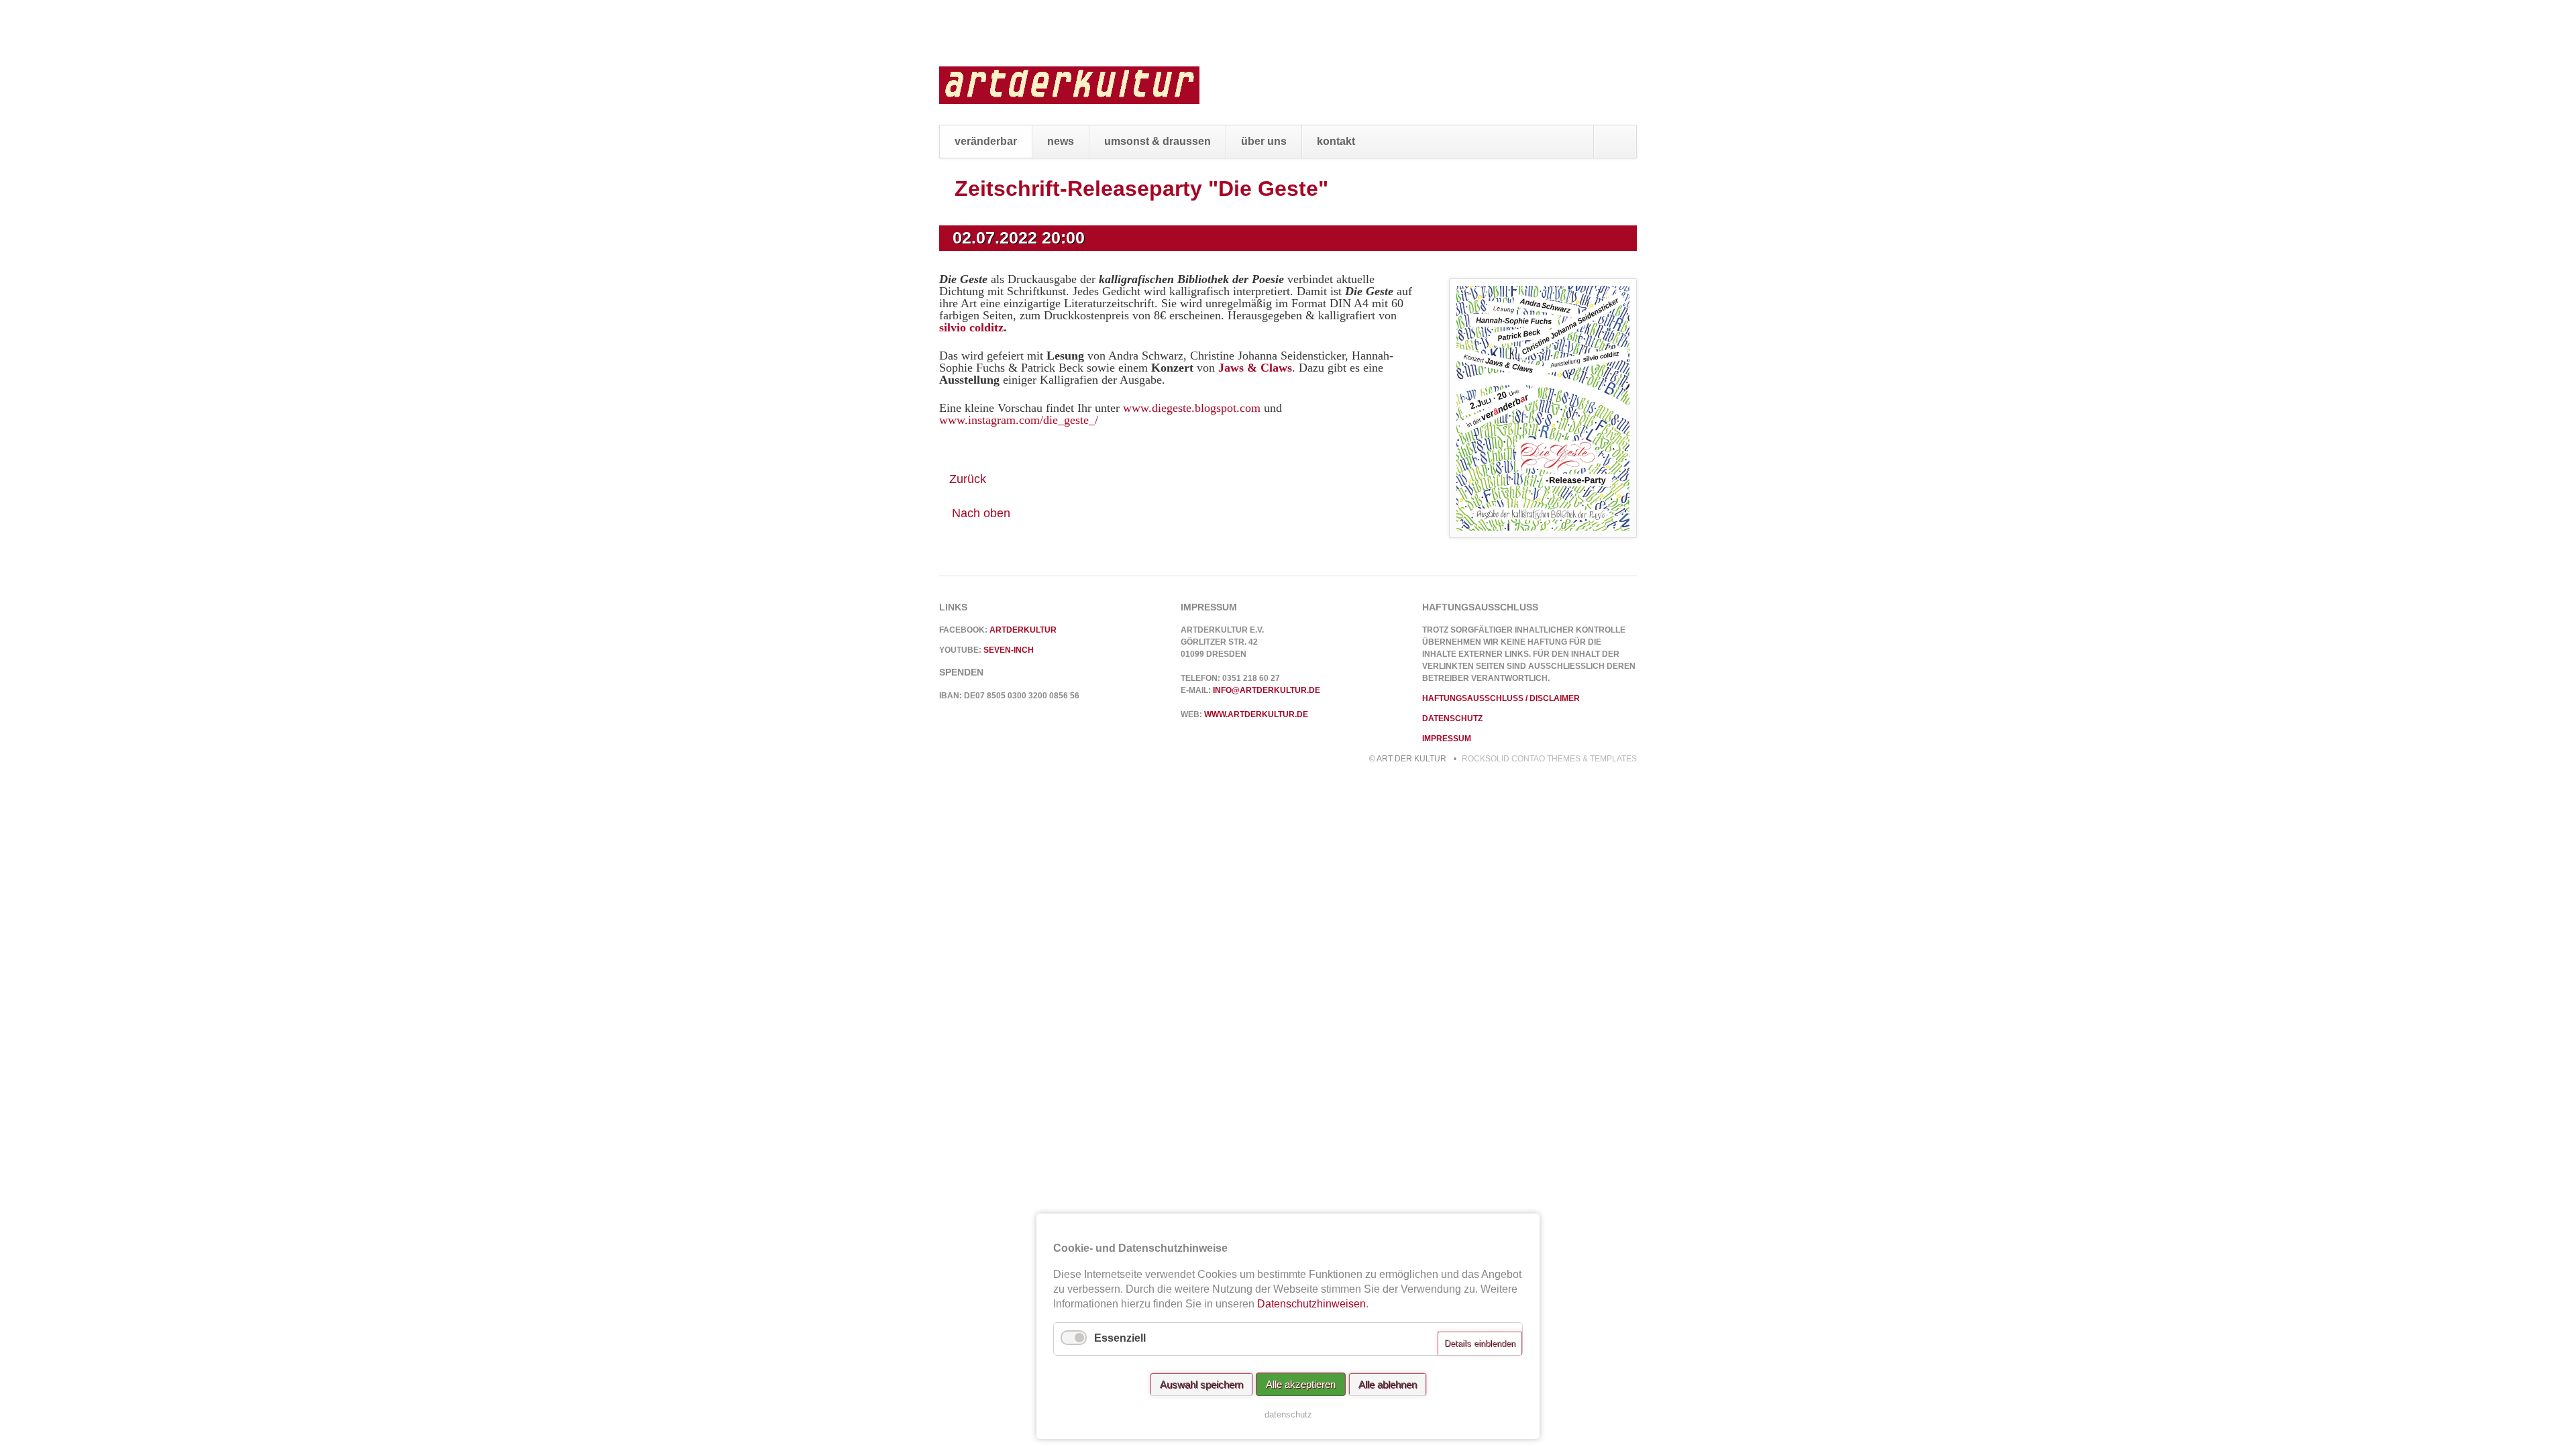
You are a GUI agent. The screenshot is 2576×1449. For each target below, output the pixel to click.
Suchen (1615, 142)
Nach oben (981, 513)
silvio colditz (971, 327)
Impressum (1447, 739)
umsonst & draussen (1158, 141)
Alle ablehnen (1388, 1384)
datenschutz (1288, 1414)
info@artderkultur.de (1267, 690)
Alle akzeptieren (1301, 1384)
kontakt (1336, 141)
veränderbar (986, 141)
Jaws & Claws (1255, 368)
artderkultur (1023, 630)
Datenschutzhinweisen (1311, 1304)
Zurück (968, 479)
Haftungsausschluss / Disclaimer (1501, 698)
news (1061, 141)
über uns (1264, 141)
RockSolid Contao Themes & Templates (1549, 759)
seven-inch (1009, 650)
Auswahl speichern (1201, 1384)
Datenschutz (1452, 718)
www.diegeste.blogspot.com (1192, 408)
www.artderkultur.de (1256, 714)
